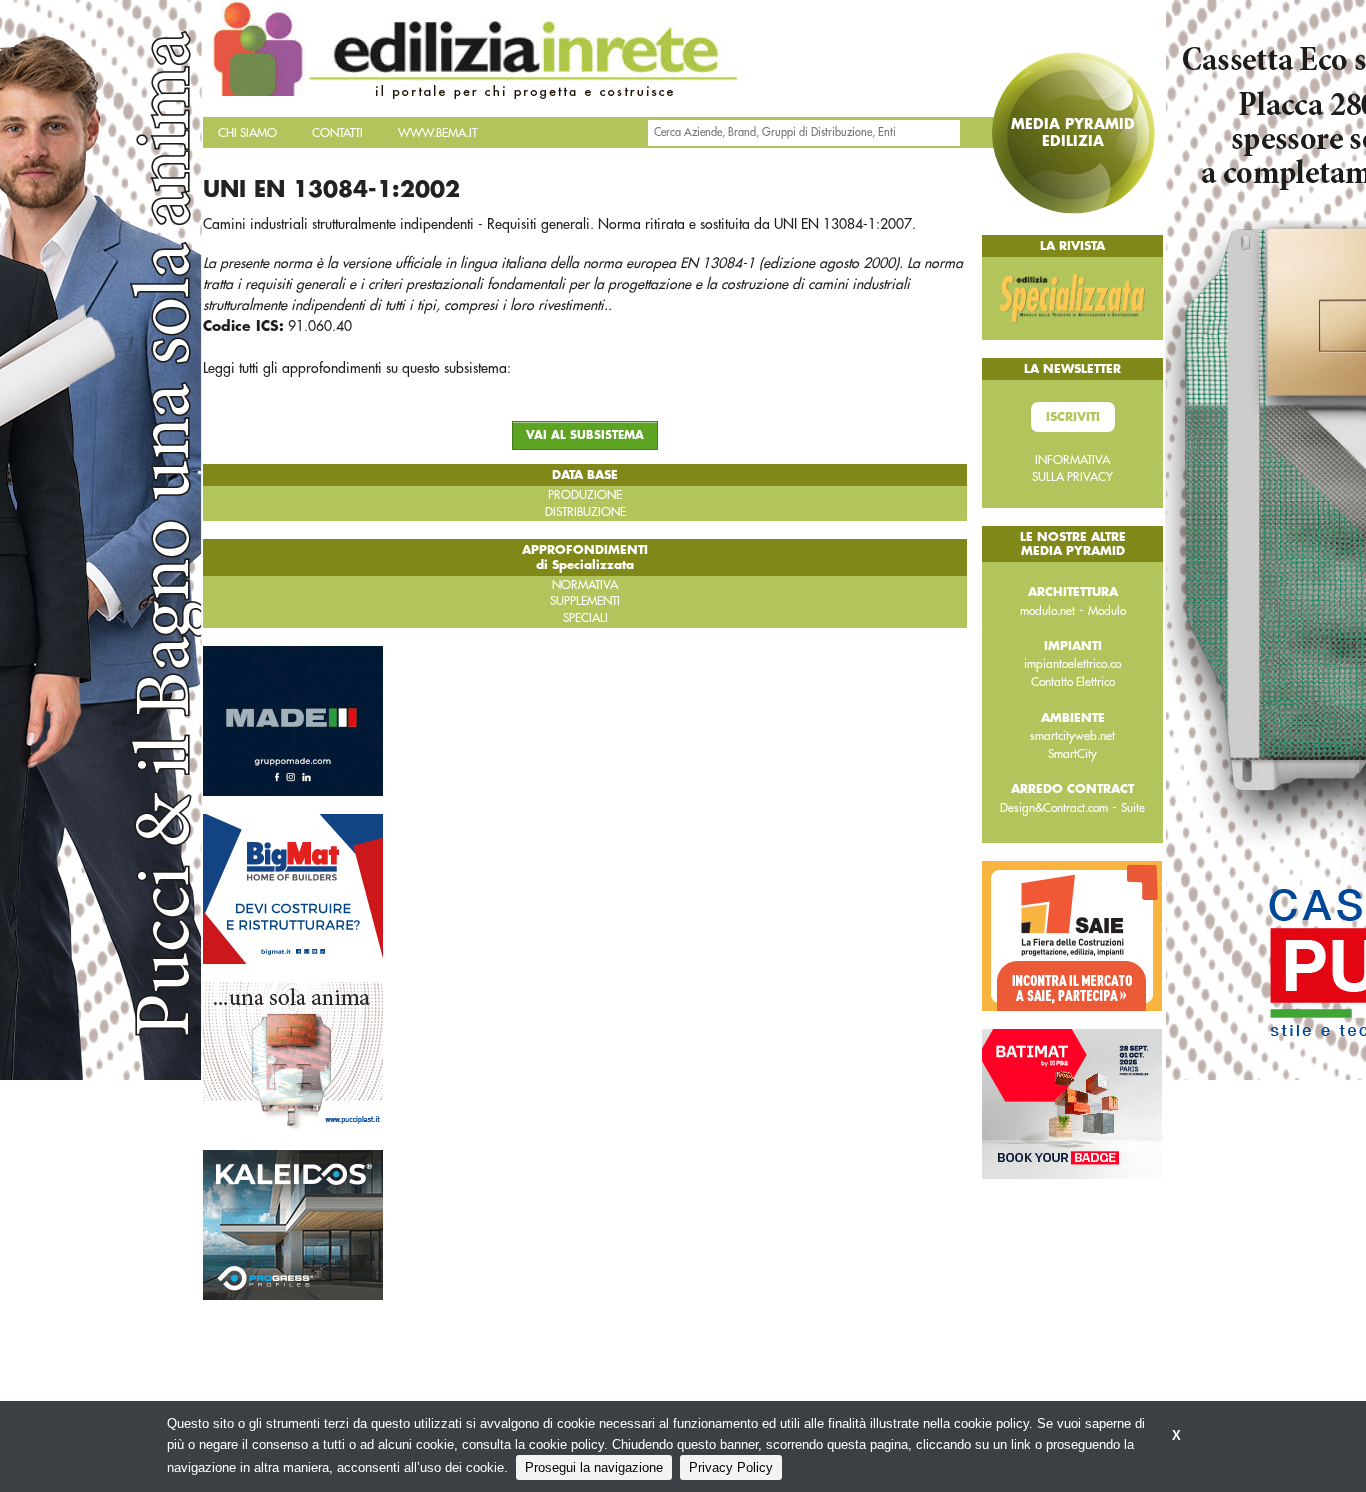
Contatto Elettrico (1073, 682)
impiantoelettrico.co (1072, 664)
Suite (1133, 808)
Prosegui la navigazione (594, 1467)
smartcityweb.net (1072, 736)
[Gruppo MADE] (293, 719)
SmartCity (1072, 754)
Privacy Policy (731, 1467)
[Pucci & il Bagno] (293, 1055)
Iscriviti (1073, 417)
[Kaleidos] (293, 1223)
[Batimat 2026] (1072, 1103)
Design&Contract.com (1054, 808)
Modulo (1107, 611)
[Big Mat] (293, 887)
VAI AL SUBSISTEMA (585, 435)
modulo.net (1047, 611)
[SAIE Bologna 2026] (1072, 935)
